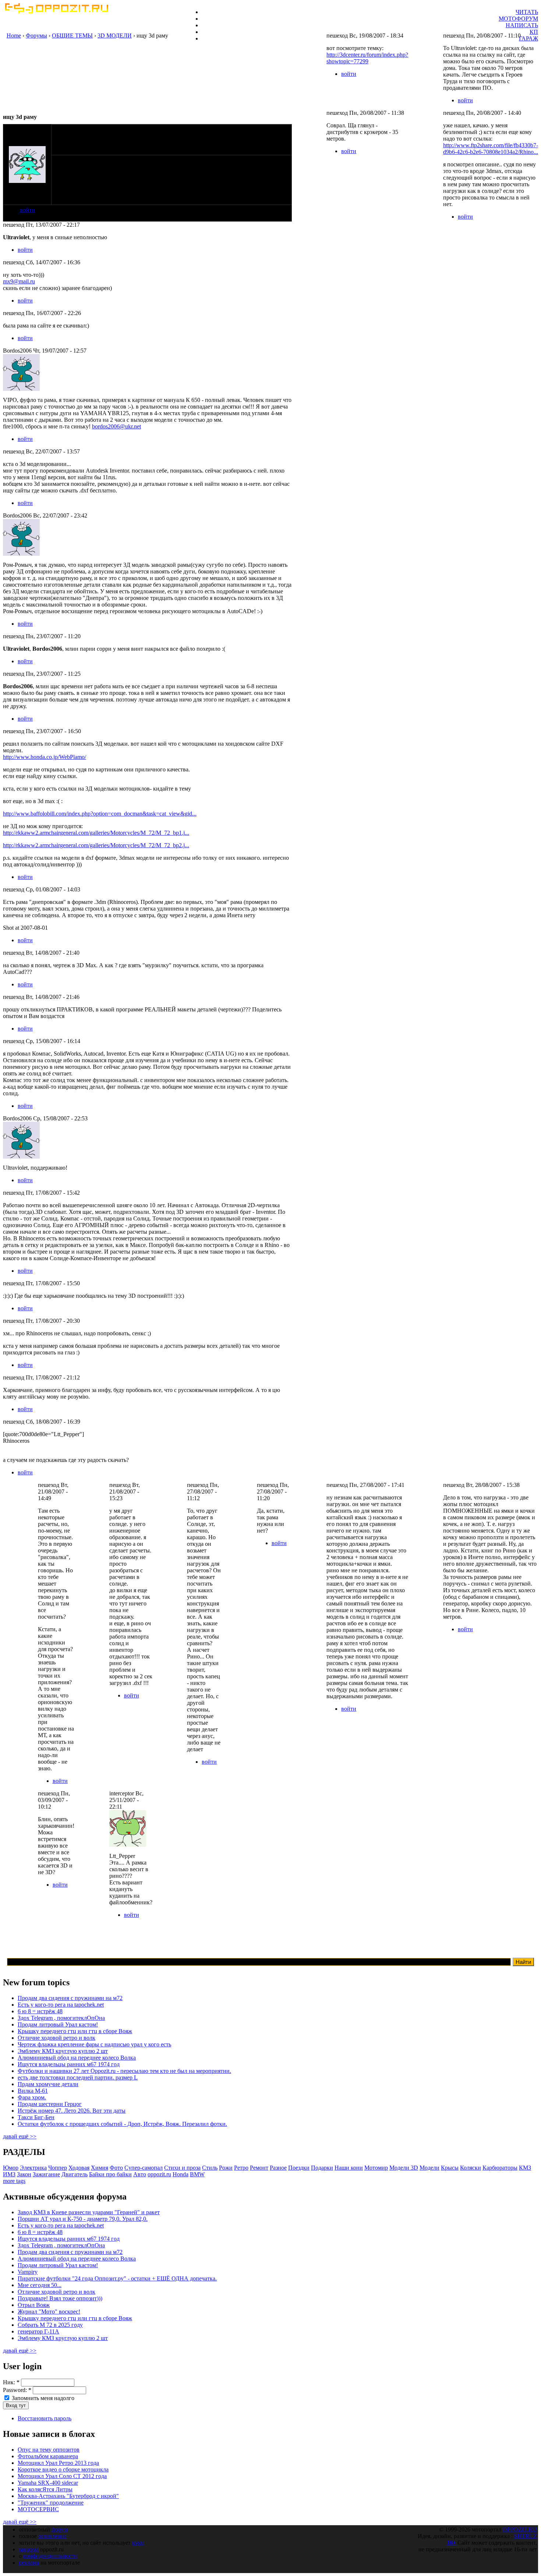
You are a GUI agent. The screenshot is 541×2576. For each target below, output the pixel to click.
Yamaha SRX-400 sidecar (48, 2483)
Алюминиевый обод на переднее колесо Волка (77, 2058)
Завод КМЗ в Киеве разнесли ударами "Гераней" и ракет (89, 2212)
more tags (14, 2181)
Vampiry (28, 2272)
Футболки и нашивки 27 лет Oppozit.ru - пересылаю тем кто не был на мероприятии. (124, 2071)
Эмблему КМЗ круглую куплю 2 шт (63, 2051)
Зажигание (46, 2174)
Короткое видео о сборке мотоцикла (63, 2469)
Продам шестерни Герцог (50, 2104)
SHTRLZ (526, 2536)
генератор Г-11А (38, 2331)
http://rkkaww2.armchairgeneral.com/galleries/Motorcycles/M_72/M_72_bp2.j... (96, 845)
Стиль (210, 2168)
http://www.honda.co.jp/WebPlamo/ (45, 757)
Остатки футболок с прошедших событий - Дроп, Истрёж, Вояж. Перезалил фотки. (122, 2124)
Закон (24, 2174)
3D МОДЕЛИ (115, 36)
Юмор (11, 2168)
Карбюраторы (500, 2168)
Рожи (226, 2168)
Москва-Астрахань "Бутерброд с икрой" (68, 2496)
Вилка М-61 (33, 2091)
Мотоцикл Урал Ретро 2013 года (58, 2463)
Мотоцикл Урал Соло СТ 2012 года (62, 2476)
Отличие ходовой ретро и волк (56, 2038)
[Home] (56, 12)
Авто (140, 2174)
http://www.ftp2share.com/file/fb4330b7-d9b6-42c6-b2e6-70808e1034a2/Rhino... (491, 149)
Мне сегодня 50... (40, 2285)
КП (534, 32)
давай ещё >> (20, 2136)
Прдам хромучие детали (48, 2084)
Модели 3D (404, 2168)
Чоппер (58, 2168)
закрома (29, 2549)
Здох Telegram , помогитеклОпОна (61, 2018)
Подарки (322, 2168)
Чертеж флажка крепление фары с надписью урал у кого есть (94, 2044)
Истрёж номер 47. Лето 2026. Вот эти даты (72, 2111)
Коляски (471, 2168)
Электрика (33, 2168)
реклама (29, 2563)
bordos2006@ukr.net (116, 426)
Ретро (241, 2168)
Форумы (36, 36)
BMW (197, 2174)
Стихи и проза (182, 2168)
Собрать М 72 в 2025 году (50, 2325)
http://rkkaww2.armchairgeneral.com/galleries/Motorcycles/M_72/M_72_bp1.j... (96, 833)
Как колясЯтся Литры (45, 2489)
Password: (17, 2390)
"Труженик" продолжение (51, 2503)
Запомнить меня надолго (42, 2398)
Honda (181, 2174)
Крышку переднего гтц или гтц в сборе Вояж (75, 2031)
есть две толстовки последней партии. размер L (78, 2077)
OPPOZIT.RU (520, 2529)
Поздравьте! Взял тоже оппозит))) (60, 2298)
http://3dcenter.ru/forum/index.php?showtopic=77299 (367, 58)
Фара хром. (32, 2097)
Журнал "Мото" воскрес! (49, 2312)
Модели (429, 2168)
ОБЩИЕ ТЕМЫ (72, 36)
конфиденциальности (50, 2556)
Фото (116, 2168)
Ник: (11, 2382)
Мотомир (376, 2168)
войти (27, 210)
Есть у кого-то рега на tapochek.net (61, 2005)
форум (60, 2529)
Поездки (299, 2168)
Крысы (450, 2168)
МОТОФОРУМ (518, 19)
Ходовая (79, 2168)
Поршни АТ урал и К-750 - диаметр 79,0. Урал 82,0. (83, 2219)
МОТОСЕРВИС (38, 2509)
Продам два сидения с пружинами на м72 (70, 1998)
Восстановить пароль (45, 2418)
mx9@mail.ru (19, 281)
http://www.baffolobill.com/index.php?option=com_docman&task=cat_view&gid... (100, 814)
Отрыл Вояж (34, 2305)
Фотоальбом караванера (48, 2456)
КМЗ (525, 2168)
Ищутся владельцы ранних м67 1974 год (69, 2064)
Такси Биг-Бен (36, 2117)
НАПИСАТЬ (522, 25)
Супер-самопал (144, 2168)
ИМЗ (9, 2174)
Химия (100, 2168)
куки (138, 2543)
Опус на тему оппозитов (49, 2450)
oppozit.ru (159, 2174)
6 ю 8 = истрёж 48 (40, 2011)
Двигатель (75, 2174)
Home (14, 36)
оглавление (52, 2536)
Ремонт (259, 2168)
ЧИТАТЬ (527, 12)
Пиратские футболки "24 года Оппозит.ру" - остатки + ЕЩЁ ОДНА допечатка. (117, 2278)
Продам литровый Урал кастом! (58, 2024)
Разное (278, 2168)
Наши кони (349, 2168)
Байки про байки (110, 2174)
